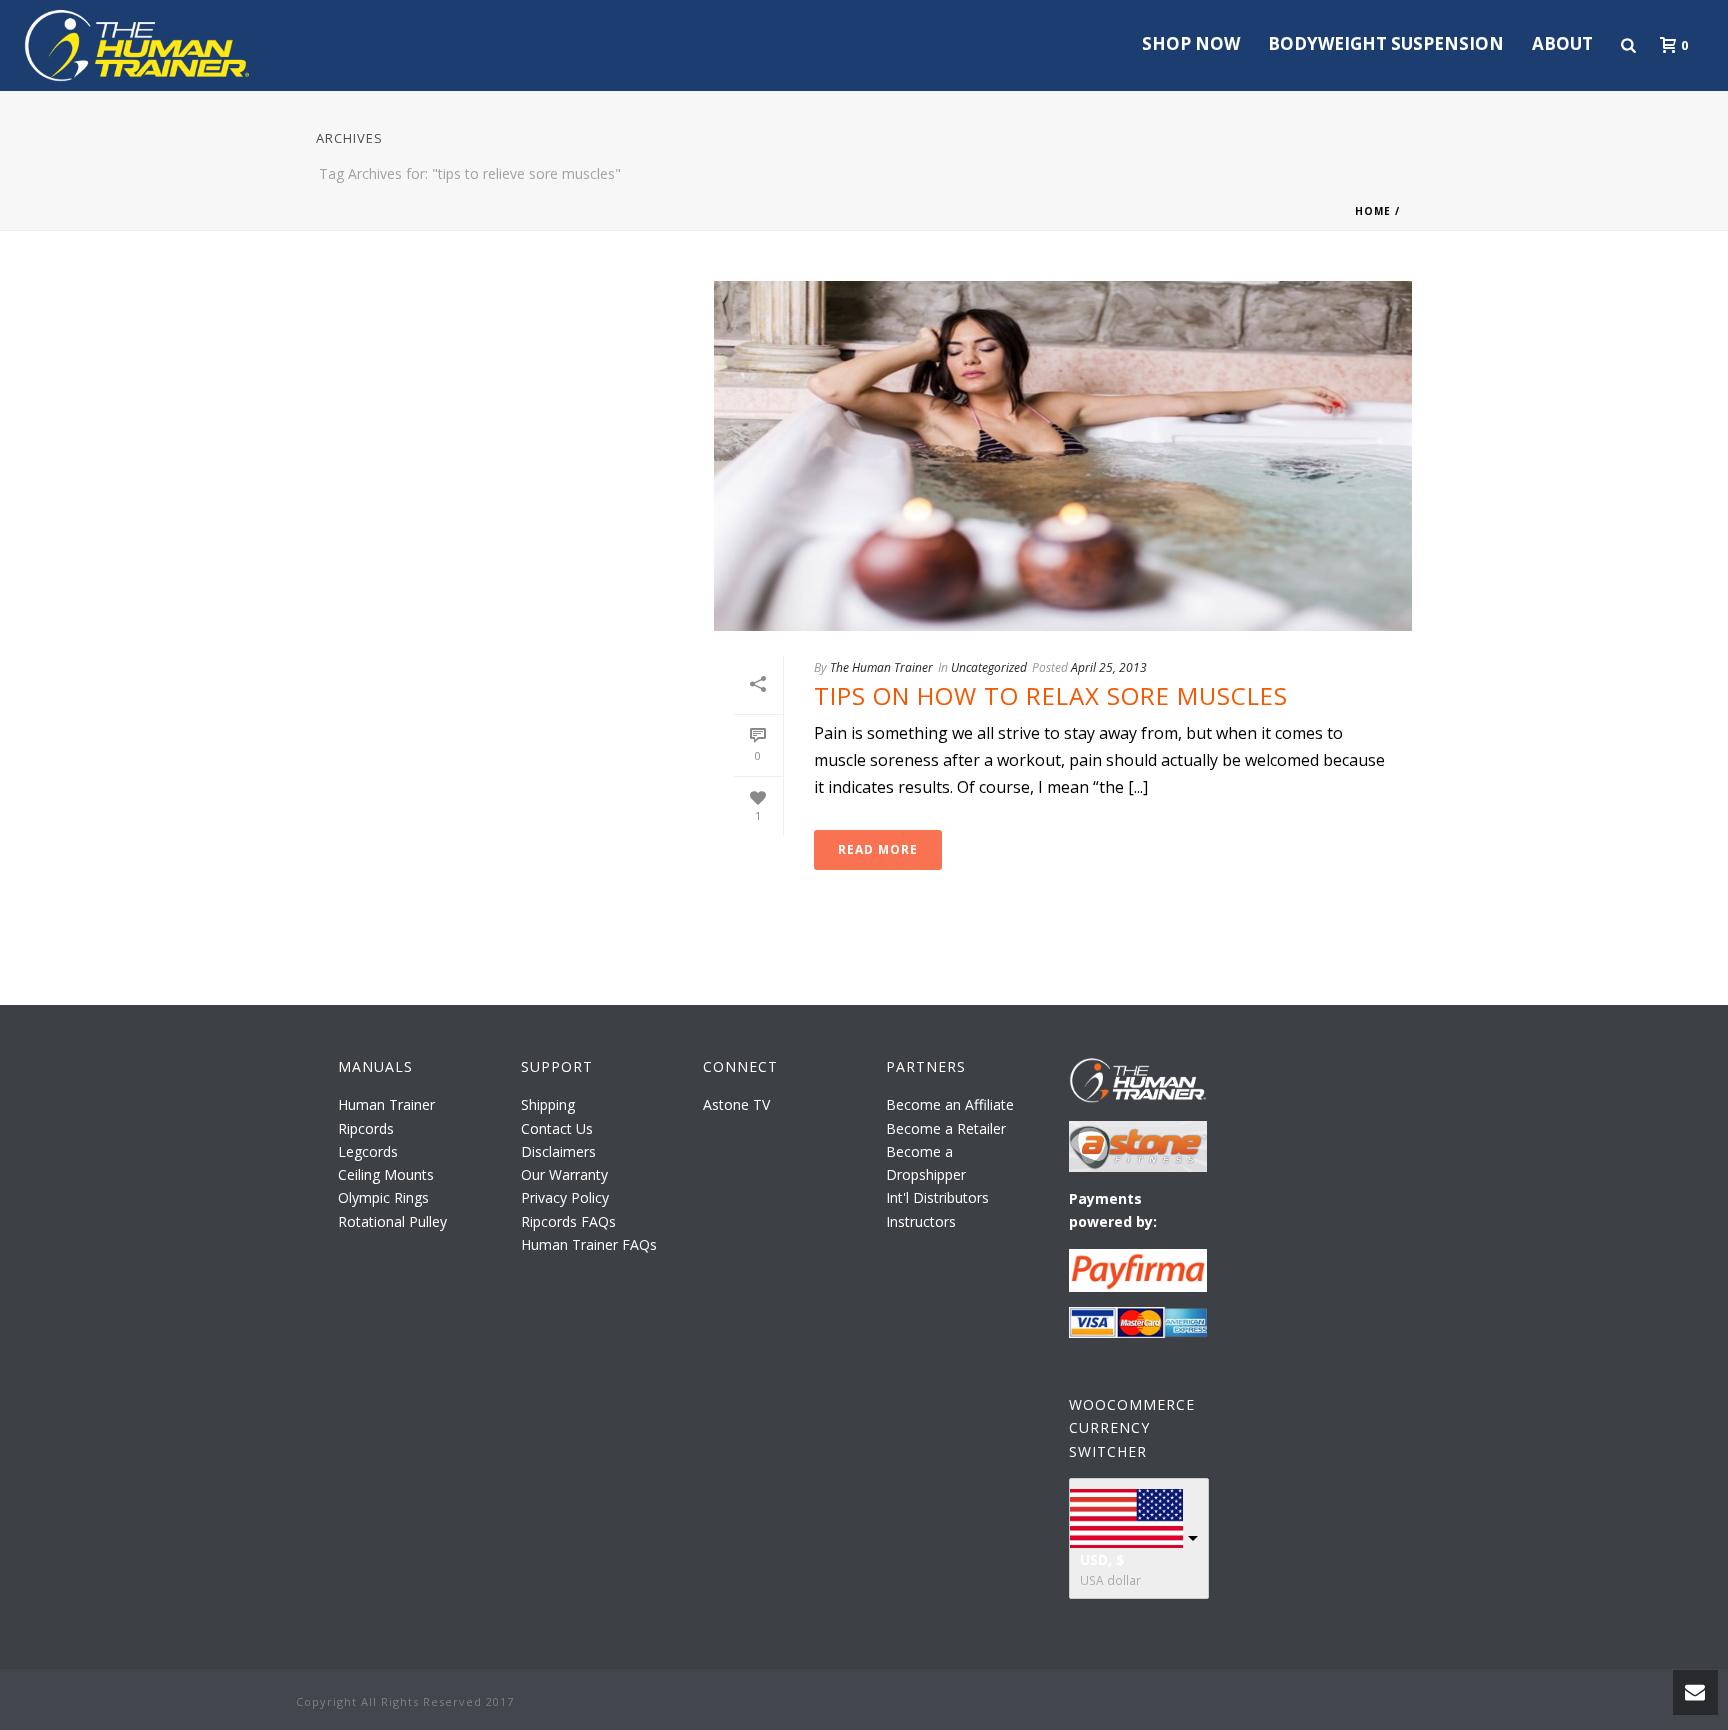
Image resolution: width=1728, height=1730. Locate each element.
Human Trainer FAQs (589, 1244)
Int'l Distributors (937, 1197)
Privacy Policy (565, 1197)
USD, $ (1102, 1559)
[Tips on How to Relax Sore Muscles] (1063, 456)
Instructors (921, 1221)
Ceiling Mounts (386, 1174)
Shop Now (1191, 43)
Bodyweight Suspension (1386, 43)
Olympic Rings (383, 1197)
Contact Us (557, 1128)
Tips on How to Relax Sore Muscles (1051, 695)
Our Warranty (564, 1174)
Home (1373, 211)
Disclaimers (558, 1151)
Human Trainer (386, 1104)
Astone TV (736, 1104)
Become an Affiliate (950, 1104)
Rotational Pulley (392, 1221)
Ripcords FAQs (568, 1221)
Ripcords (366, 1128)
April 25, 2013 (1109, 667)
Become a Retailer (946, 1128)
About (1562, 43)
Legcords (368, 1151)
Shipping (548, 1104)
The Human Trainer (881, 667)
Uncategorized (989, 667)
